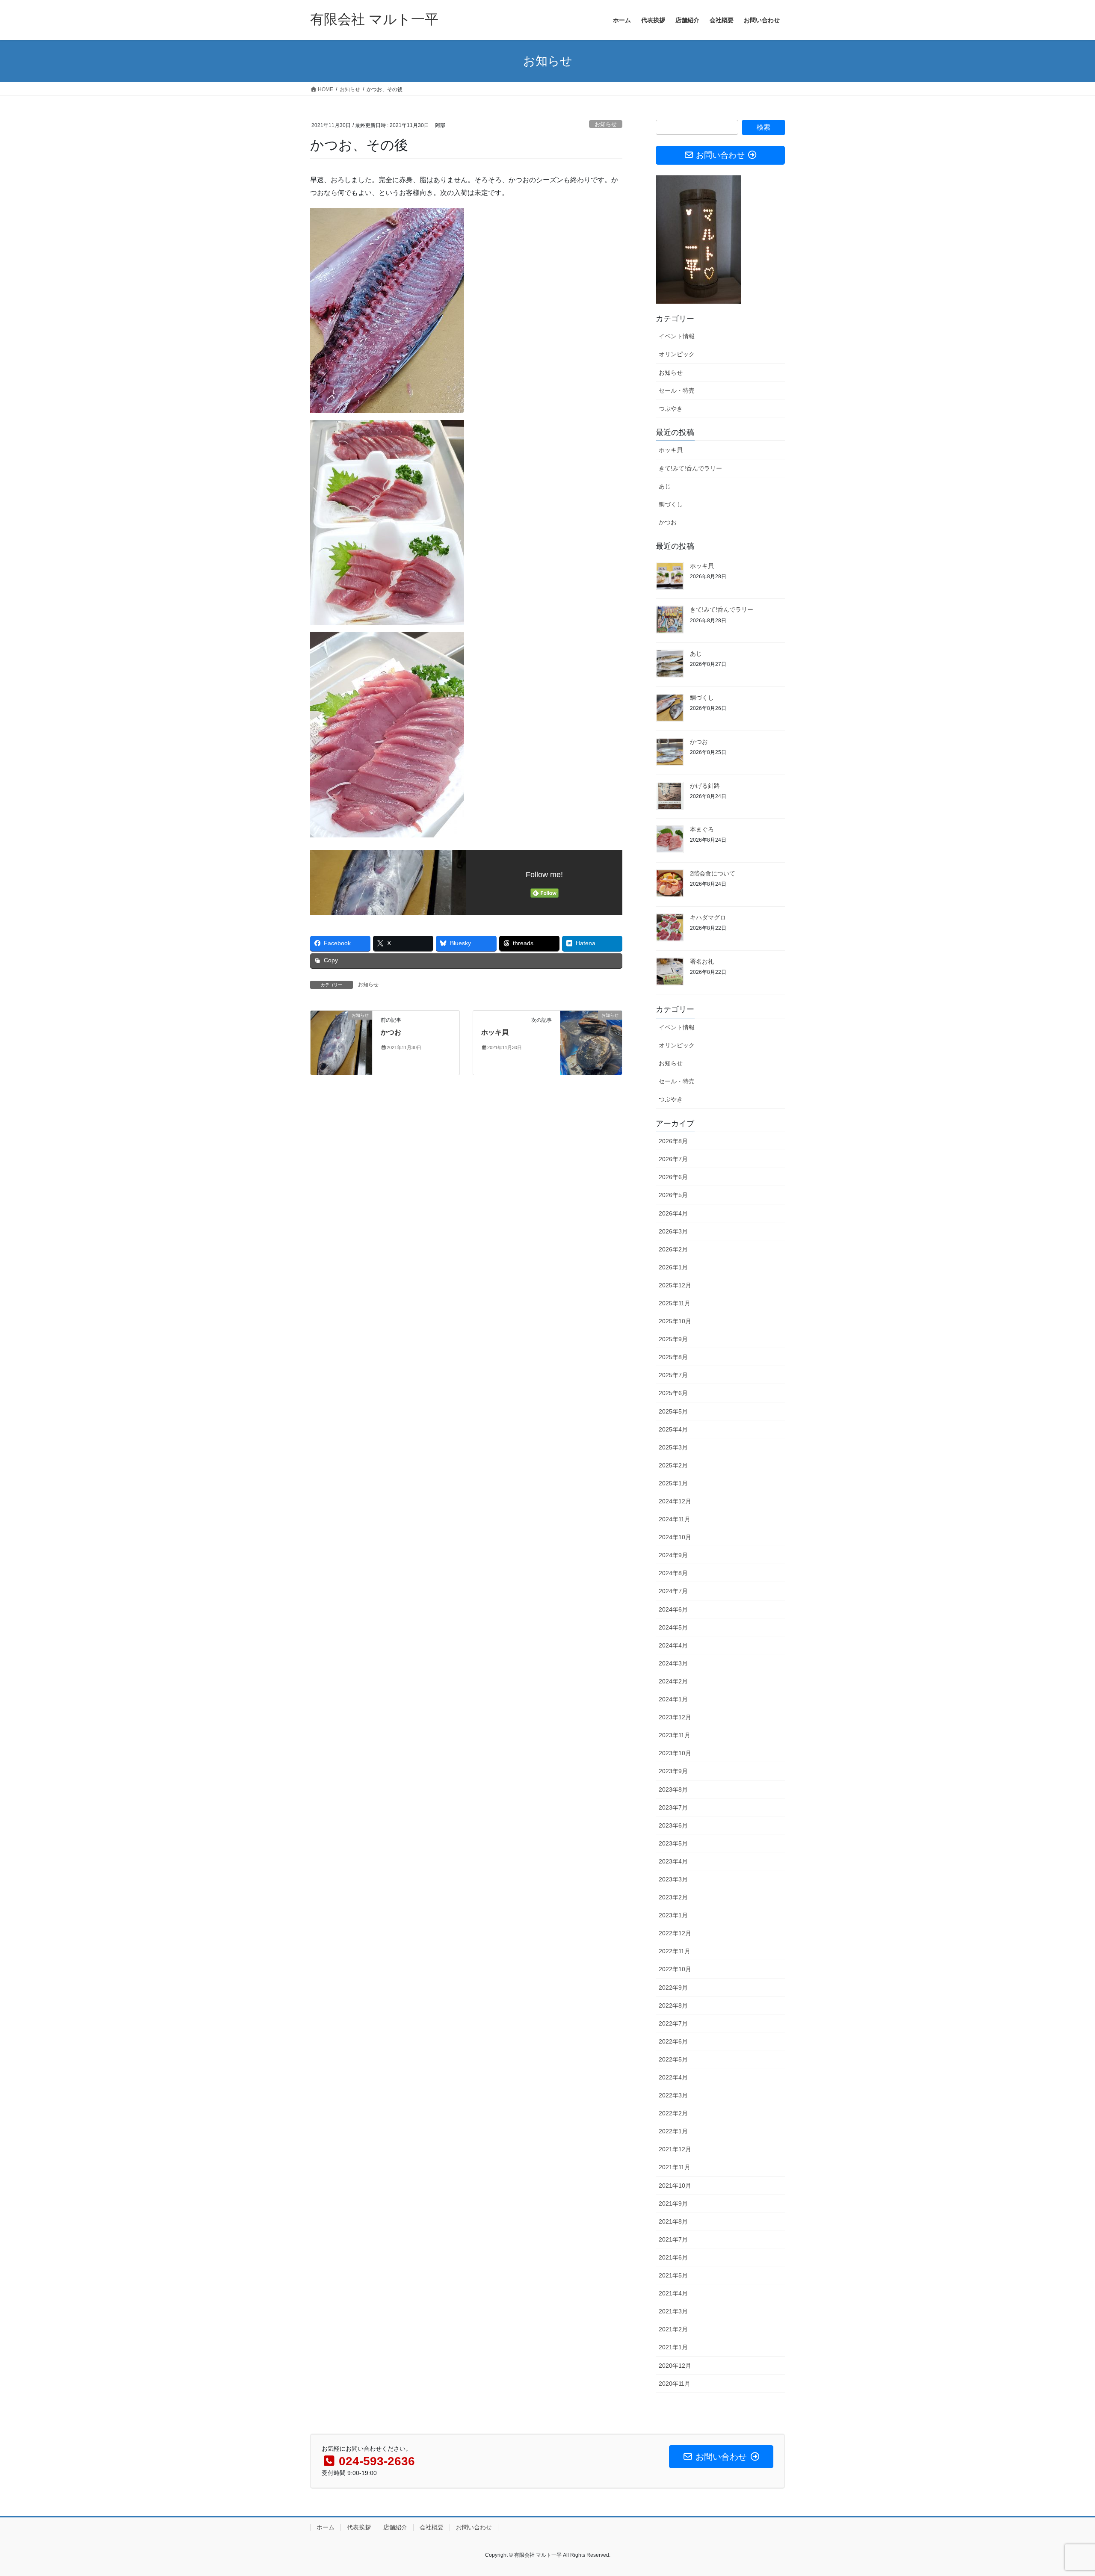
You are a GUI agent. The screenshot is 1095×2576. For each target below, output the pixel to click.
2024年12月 (675, 1501)
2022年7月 (673, 2023)
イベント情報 (677, 336)
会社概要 (432, 2527)
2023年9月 (673, 1771)
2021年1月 (673, 2347)
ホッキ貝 (495, 1032)
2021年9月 (673, 2203)
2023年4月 (673, 1861)
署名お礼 (702, 961)
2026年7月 (673, 1159)
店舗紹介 (395, 2527)
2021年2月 (673, 2329)
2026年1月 (673, 1267)
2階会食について (713, 873)
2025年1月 (673, 1483)
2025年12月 (675, 1285)
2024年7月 (673, 1591)
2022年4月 (673, 2077)
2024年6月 (673, 1609)
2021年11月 (675, 2167)
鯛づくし (671, 504)
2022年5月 (673, 2059)
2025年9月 (673, 1339)
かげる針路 (705, 786)
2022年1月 (673, 2131)
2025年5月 (673, 1411)
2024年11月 (675, 1519)
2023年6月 (673, 1825)
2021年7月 (673, 2239)
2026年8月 (673, 1141)
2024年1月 (673, 1699)
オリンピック (677, 354)
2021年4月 (673, 2293)
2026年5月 (673, 1195)
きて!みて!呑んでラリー (690, 468)
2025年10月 (675, 1321)
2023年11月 (675, 1735)
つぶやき (671, 408)
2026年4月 (673, 1213)
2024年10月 (675, 1537)
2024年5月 (673, 1627)
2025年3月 (673, 1447)
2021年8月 (673, 2221)
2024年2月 (673, 1681)
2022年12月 (675, 1933)
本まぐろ (702, 829)
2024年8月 (673, 1573)
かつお (391, 1032)
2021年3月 (673, 2311)
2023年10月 (675, 1753)
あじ (665, 486)
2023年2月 (673, 1897)
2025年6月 (673, 1393)
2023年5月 (673, 1843)
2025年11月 (675, 1303)
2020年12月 (675, 2366)
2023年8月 (673, 1789)
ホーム (326, 2527)
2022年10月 (675, 1969)
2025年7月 (673, 1375)
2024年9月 (673, 1555)
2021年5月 (673, 2275)
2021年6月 (673, 2257)
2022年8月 (673, 2005)
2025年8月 (673, 1357)
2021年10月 (675, 2186)
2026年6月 (673, 1177)
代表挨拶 (359, 2527)
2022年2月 (673, 2113)
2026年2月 (673, 1249)
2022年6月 (673, 2041)
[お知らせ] (341, 1042)
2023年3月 (673, 1879)
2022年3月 (673, 2095)
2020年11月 (675, 2384)
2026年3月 (673, 1231)
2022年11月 (675, 1951)
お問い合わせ (474, 2527)
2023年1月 (673, 1915)
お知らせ (606, 124)
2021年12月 (675, 2149)
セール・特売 (677, 390)
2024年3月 (673, 1663)
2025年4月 (673, 1429)
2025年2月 (673, 1465)
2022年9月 (673, 1987)
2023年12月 (675, 1717)
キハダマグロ (708, 917)
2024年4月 (673, 1645)
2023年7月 (673, 1807)
